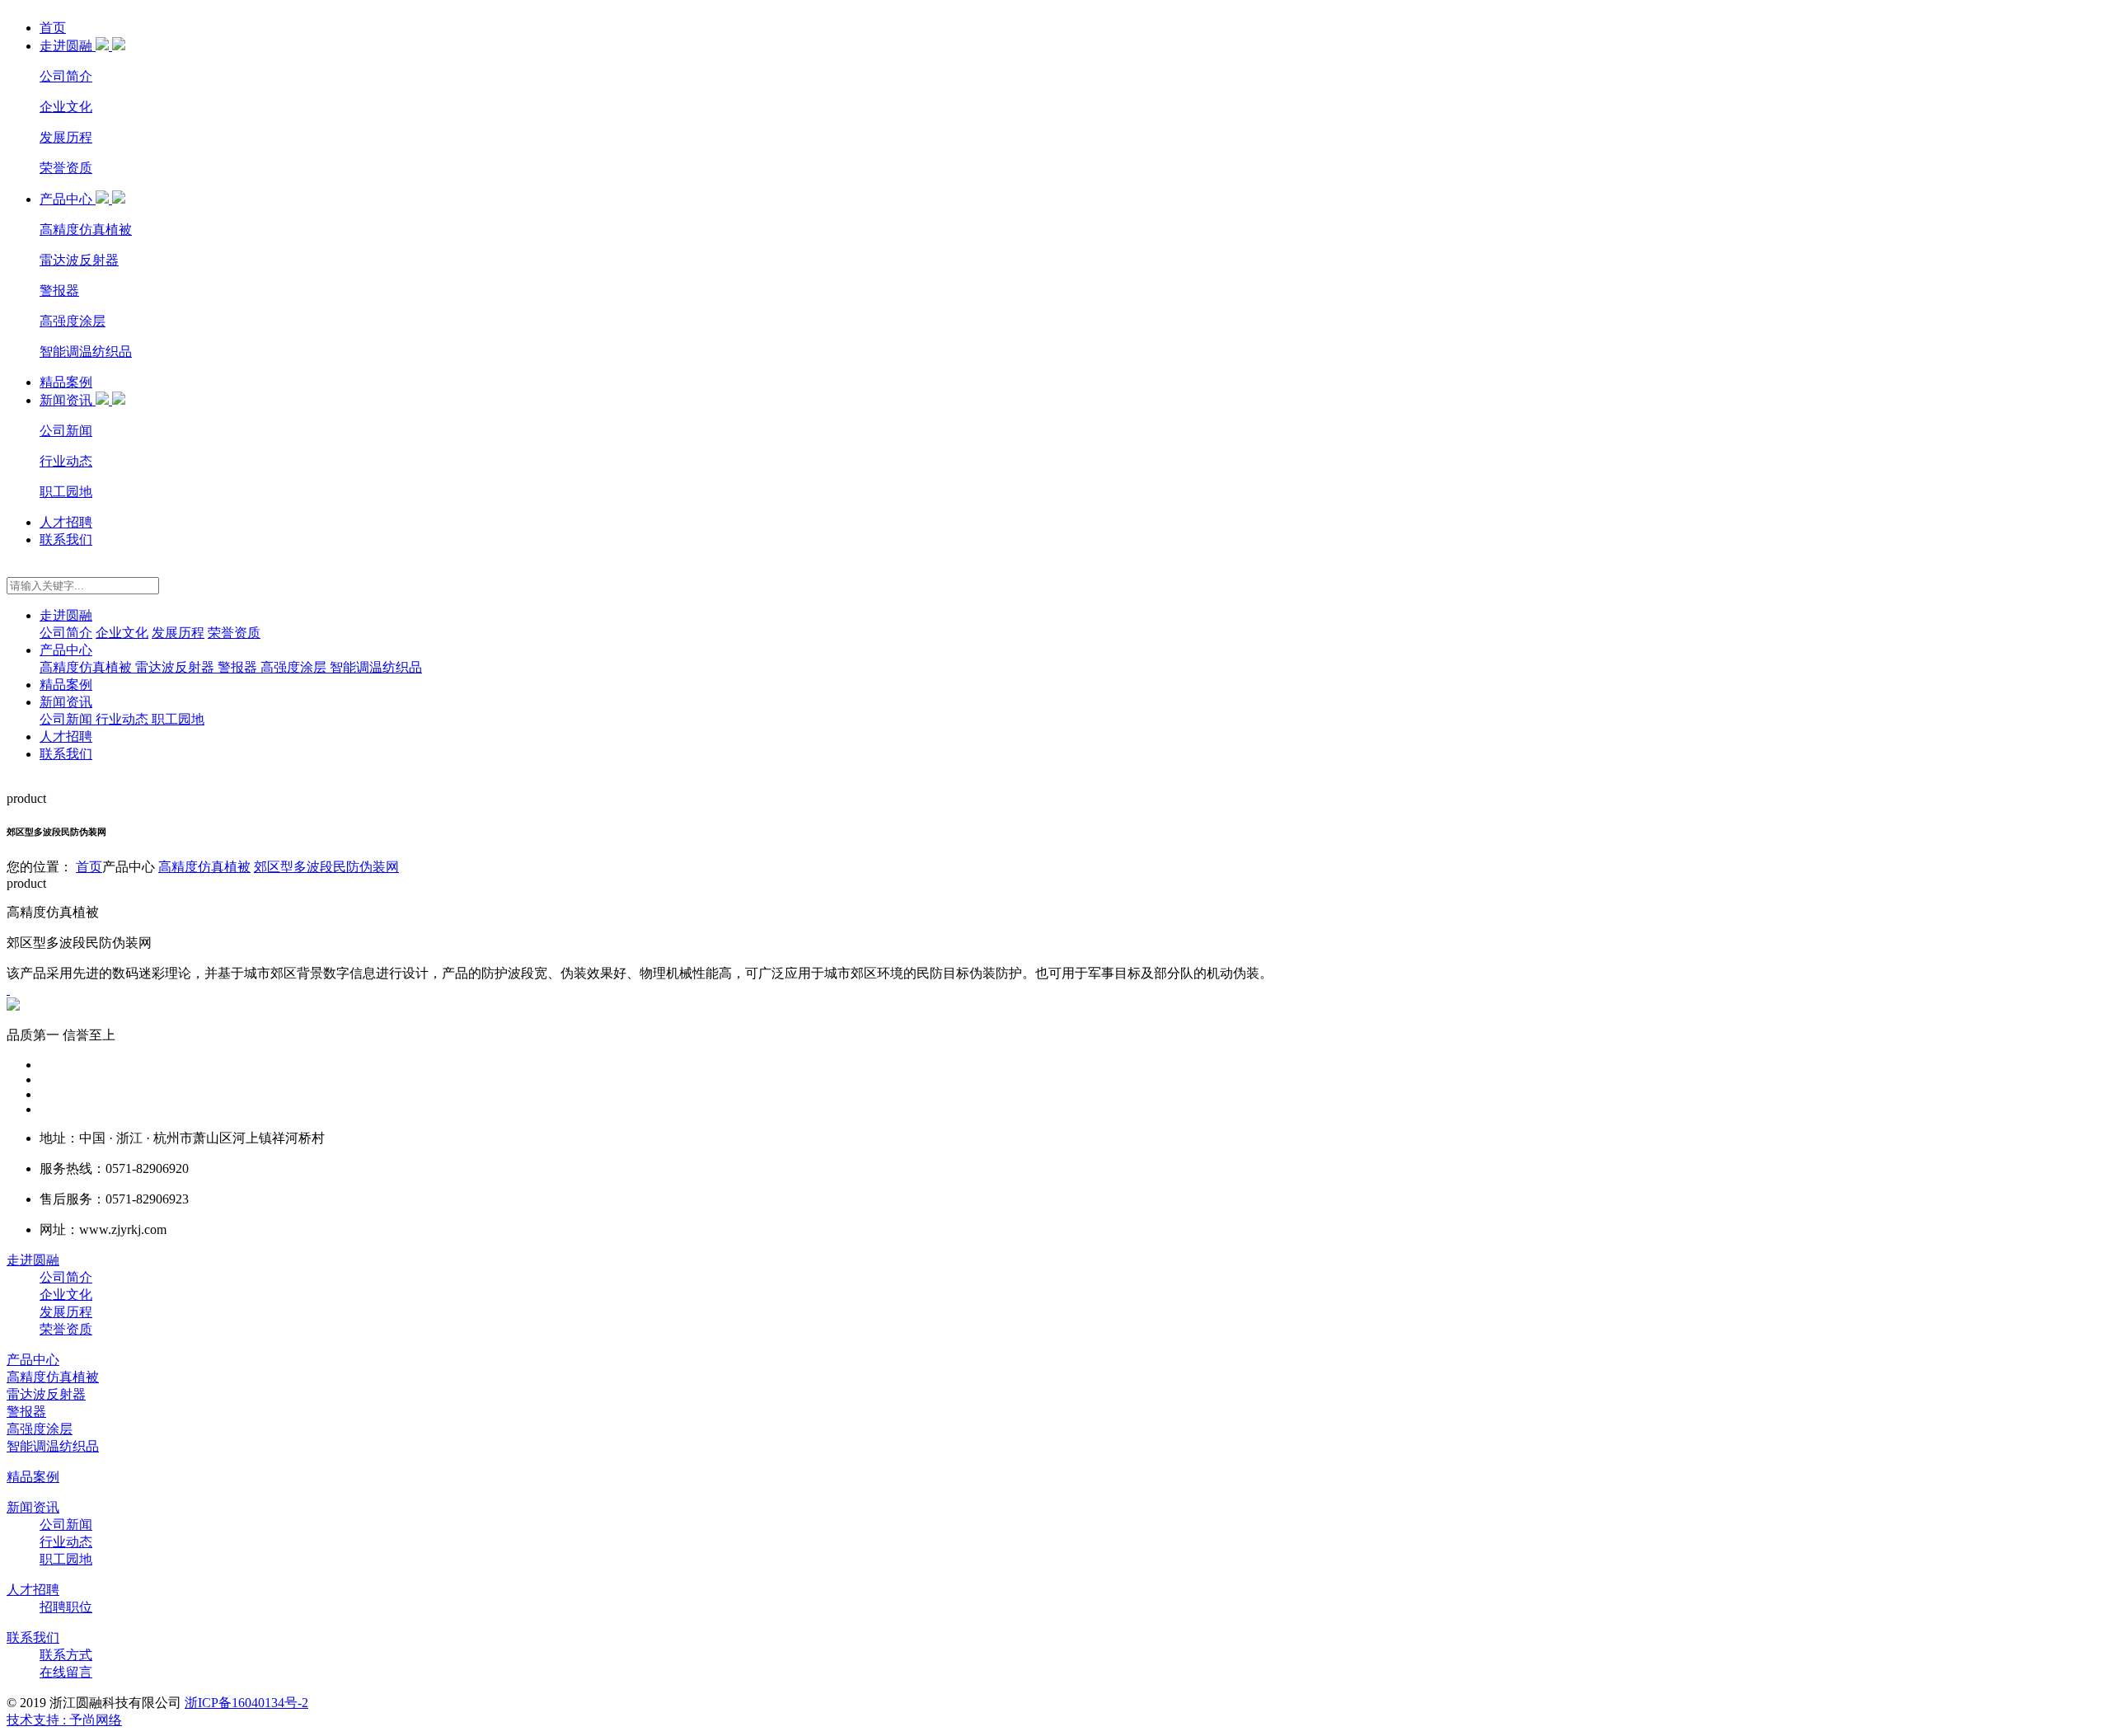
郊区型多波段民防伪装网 (326, 867)
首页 (53, 28)
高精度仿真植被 (86, 230)
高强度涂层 (73, 321)
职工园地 (66, 492)
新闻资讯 (68, 400)
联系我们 (66, 540)
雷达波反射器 (79, 260)
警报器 (59, 291)
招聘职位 (66, 1607)
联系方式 (66, 1655)
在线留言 (66, 1672)
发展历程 (66, 137)
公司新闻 (66, 431)
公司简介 (66, 76)
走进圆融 (68, 46)
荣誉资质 (66, 168)
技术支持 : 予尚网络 (64, 1720)
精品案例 (66, 382)
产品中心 (68, 199)
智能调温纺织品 (86, 352)
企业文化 (66, 107)
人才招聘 (66, 522)
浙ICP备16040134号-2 (246, 1703)
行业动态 (66, 461)
